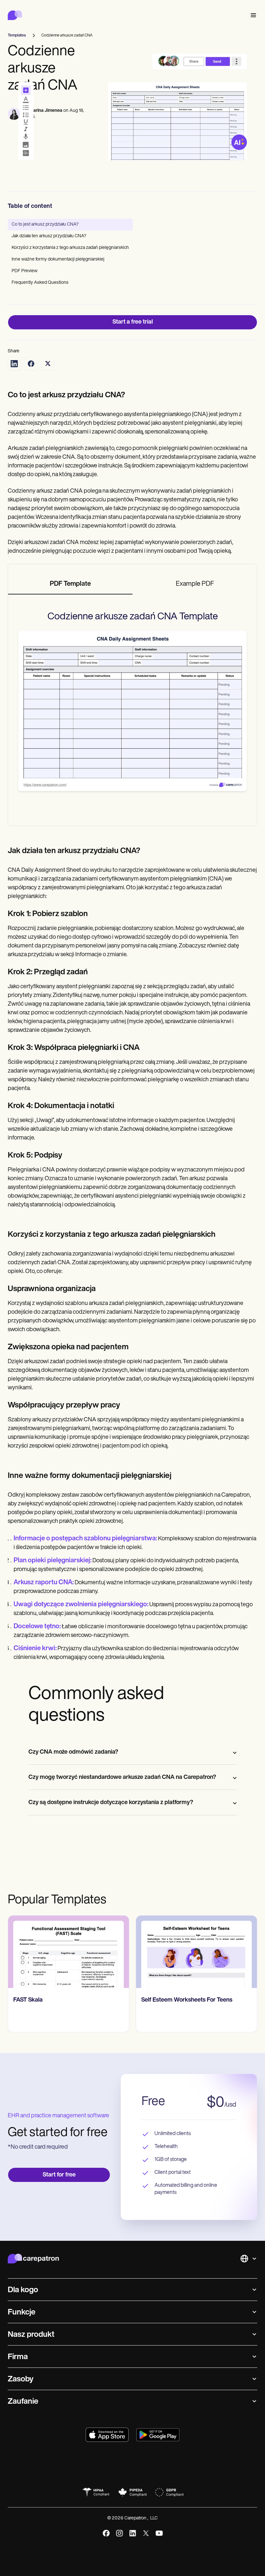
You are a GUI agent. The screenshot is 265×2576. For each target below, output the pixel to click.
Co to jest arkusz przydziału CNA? (45, 224)
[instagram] (119, 2533)
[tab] (70, 584)
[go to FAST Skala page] (69, 1952)
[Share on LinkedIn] (14, 364)
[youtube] (159, 2533)
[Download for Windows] (158, 2435)
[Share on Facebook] (31, 364)
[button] (252, 15)
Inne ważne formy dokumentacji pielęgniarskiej (58, 259)
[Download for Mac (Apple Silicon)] (107, 2435)
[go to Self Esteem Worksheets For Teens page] (196, 1952)
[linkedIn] (133, 2533)
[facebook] (106, 2533)
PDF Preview (25, 271)
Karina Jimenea (46, 111)
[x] (146, 2533)
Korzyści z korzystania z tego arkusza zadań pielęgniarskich (70, 248)
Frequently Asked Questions (40, 283)
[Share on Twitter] (48, 364)
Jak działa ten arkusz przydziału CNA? (49, 236)
